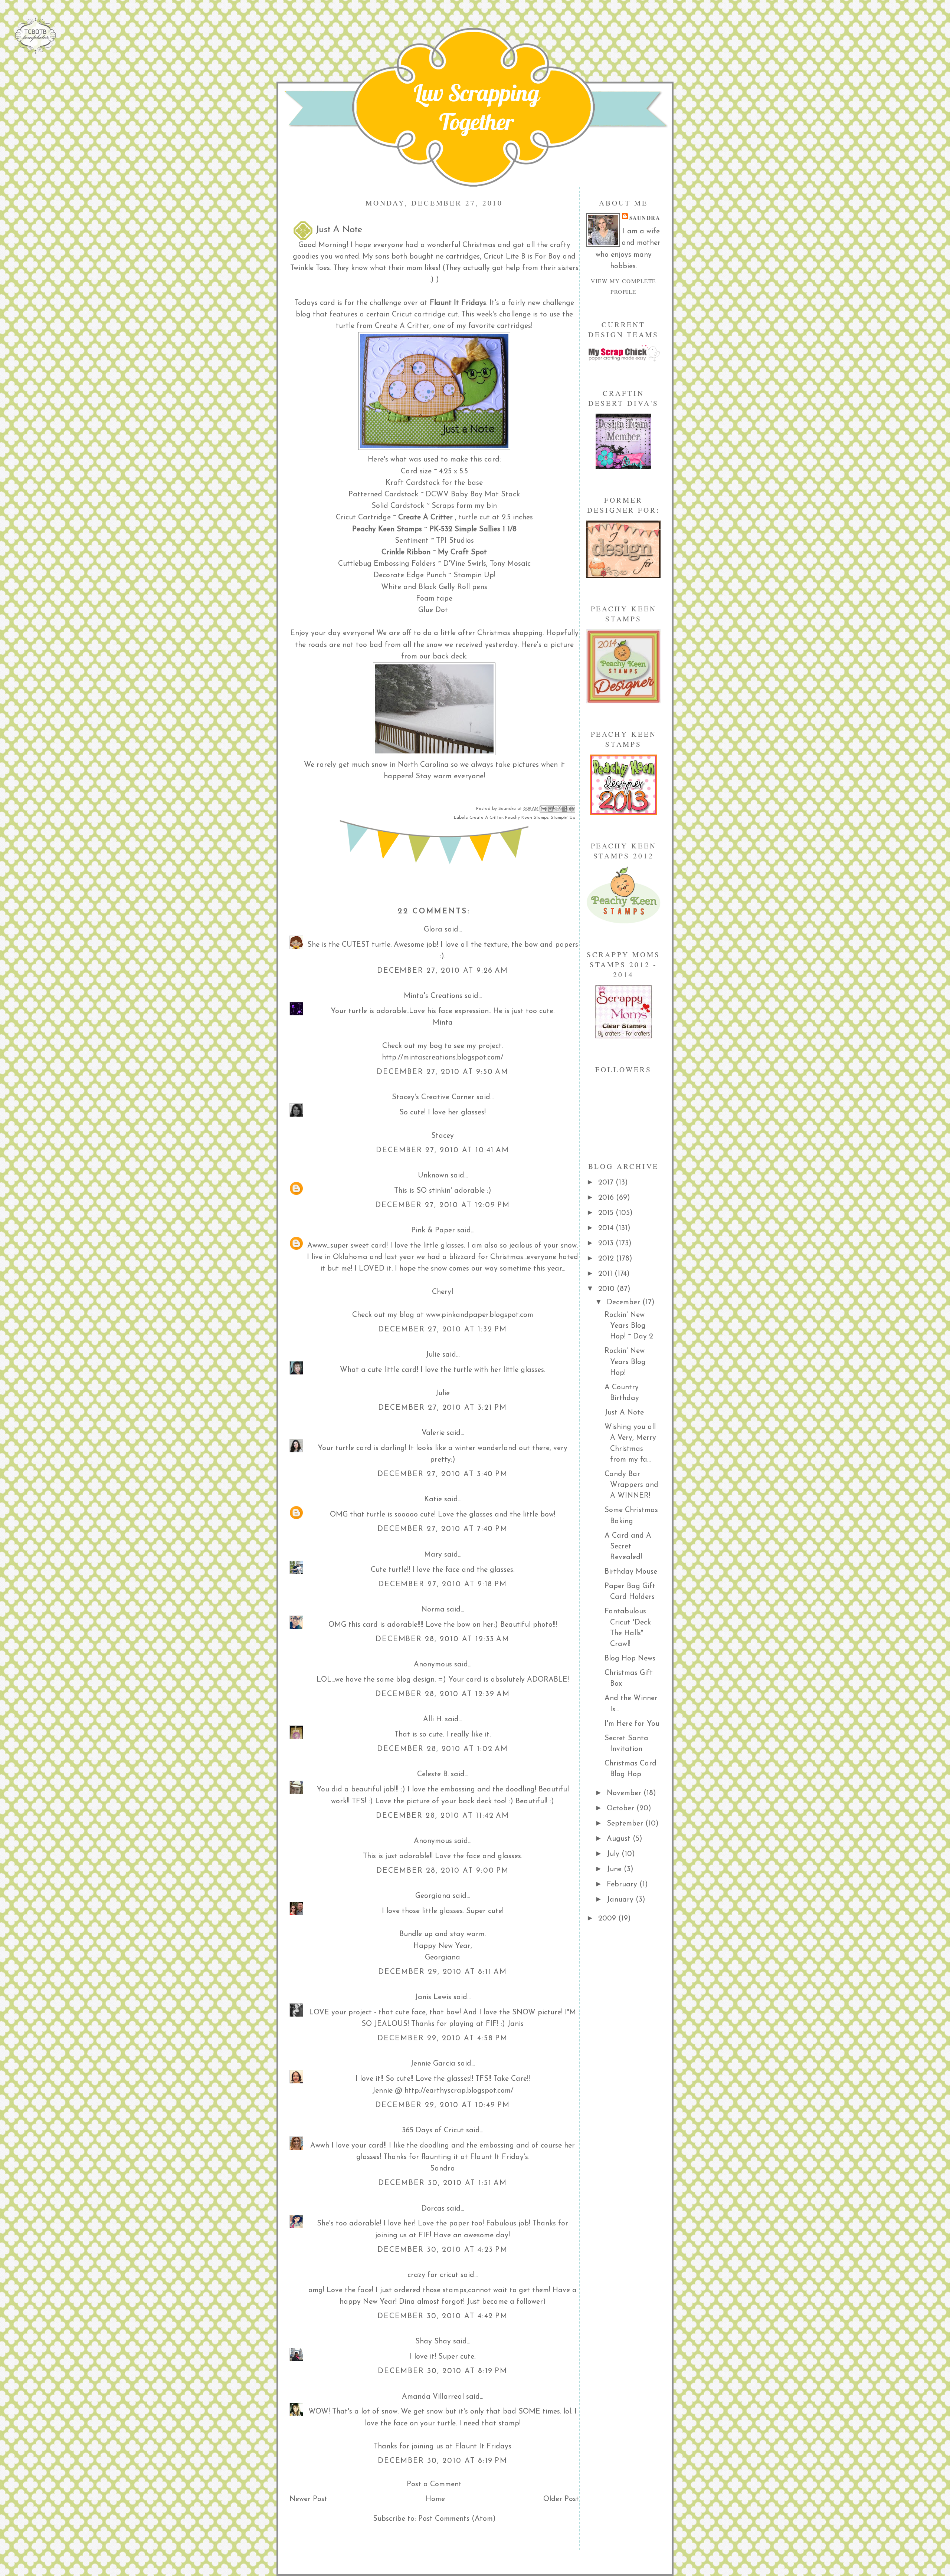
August (620, 1839)
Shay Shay (433, 2342)
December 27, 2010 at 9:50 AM (443, 1072)
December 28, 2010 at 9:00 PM (443, 1871)
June (615, 1869)
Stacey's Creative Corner (433, 1097)
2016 (607, 1198)
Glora (433, 930)
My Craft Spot (462, 552)
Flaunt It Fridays (458, 303)
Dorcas (433, 2209)
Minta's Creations (433, 996)
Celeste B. (433, 1774)
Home (435, 2499)
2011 (606, 1274)
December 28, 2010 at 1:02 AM (443, 1749)
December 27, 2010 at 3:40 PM (443, 1474)
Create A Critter (486, 818)
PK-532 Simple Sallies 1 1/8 (473, 529)
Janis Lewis (433, 1997)
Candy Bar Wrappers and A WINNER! (631, 1485)
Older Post (561, 2499)
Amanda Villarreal (433, 2397)
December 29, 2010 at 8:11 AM (443, 1972)
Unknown (433, 1176)
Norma (433, 1610)
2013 (607, 1243)
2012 (607, 1259)
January (621, 1900)
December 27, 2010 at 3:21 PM (443, 1408)
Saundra (645, 218)
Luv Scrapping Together (476, 107)
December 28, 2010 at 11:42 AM (443, 1816)
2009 (608, 1919)
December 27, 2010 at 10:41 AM (443, 1150)
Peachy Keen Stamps (527, 818)
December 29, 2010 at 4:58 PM (443, 2038)
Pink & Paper (433, 1230)
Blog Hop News (630, 1659)
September (626, 1824)
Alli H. (433, 1719)
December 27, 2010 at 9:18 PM (443, 1584)
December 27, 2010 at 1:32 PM (443, 1330)
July (614, 1854)
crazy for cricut (433, 2275)
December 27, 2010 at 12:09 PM (443, 1205)
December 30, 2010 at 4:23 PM (443, 2250)
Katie (433, 1499)
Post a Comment (434, 2484)
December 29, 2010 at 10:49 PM (443, 2105)
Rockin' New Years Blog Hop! (625, 1362)
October (622, 1808)
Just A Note (624, 1413)
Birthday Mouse (631, 1572)
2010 (607, 1289)
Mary (433, 1555)
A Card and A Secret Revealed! (628, 1547)
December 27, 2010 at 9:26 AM (443, 971)
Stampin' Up (563, 818)
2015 (607, 1213)
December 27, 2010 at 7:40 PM (443, 1529)
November (625, 1793)
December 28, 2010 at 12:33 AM (443, 1639)
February (623, 1885)
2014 (607, 1228)
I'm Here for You (632, 1724)
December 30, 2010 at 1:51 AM (443, 2183)
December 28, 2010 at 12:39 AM (443, 1694)
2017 (607, 1183)
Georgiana (433, 1896)
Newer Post (308, 2499)
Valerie (433, 1433)
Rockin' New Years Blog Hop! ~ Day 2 (629, 1326)
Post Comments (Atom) (457, 2519)
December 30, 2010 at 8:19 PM (443, 2371)
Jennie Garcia (433, 2064)
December (625, 1302)
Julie (433, 1355)
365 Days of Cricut (433, 2130)
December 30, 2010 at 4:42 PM (443, 2316)
